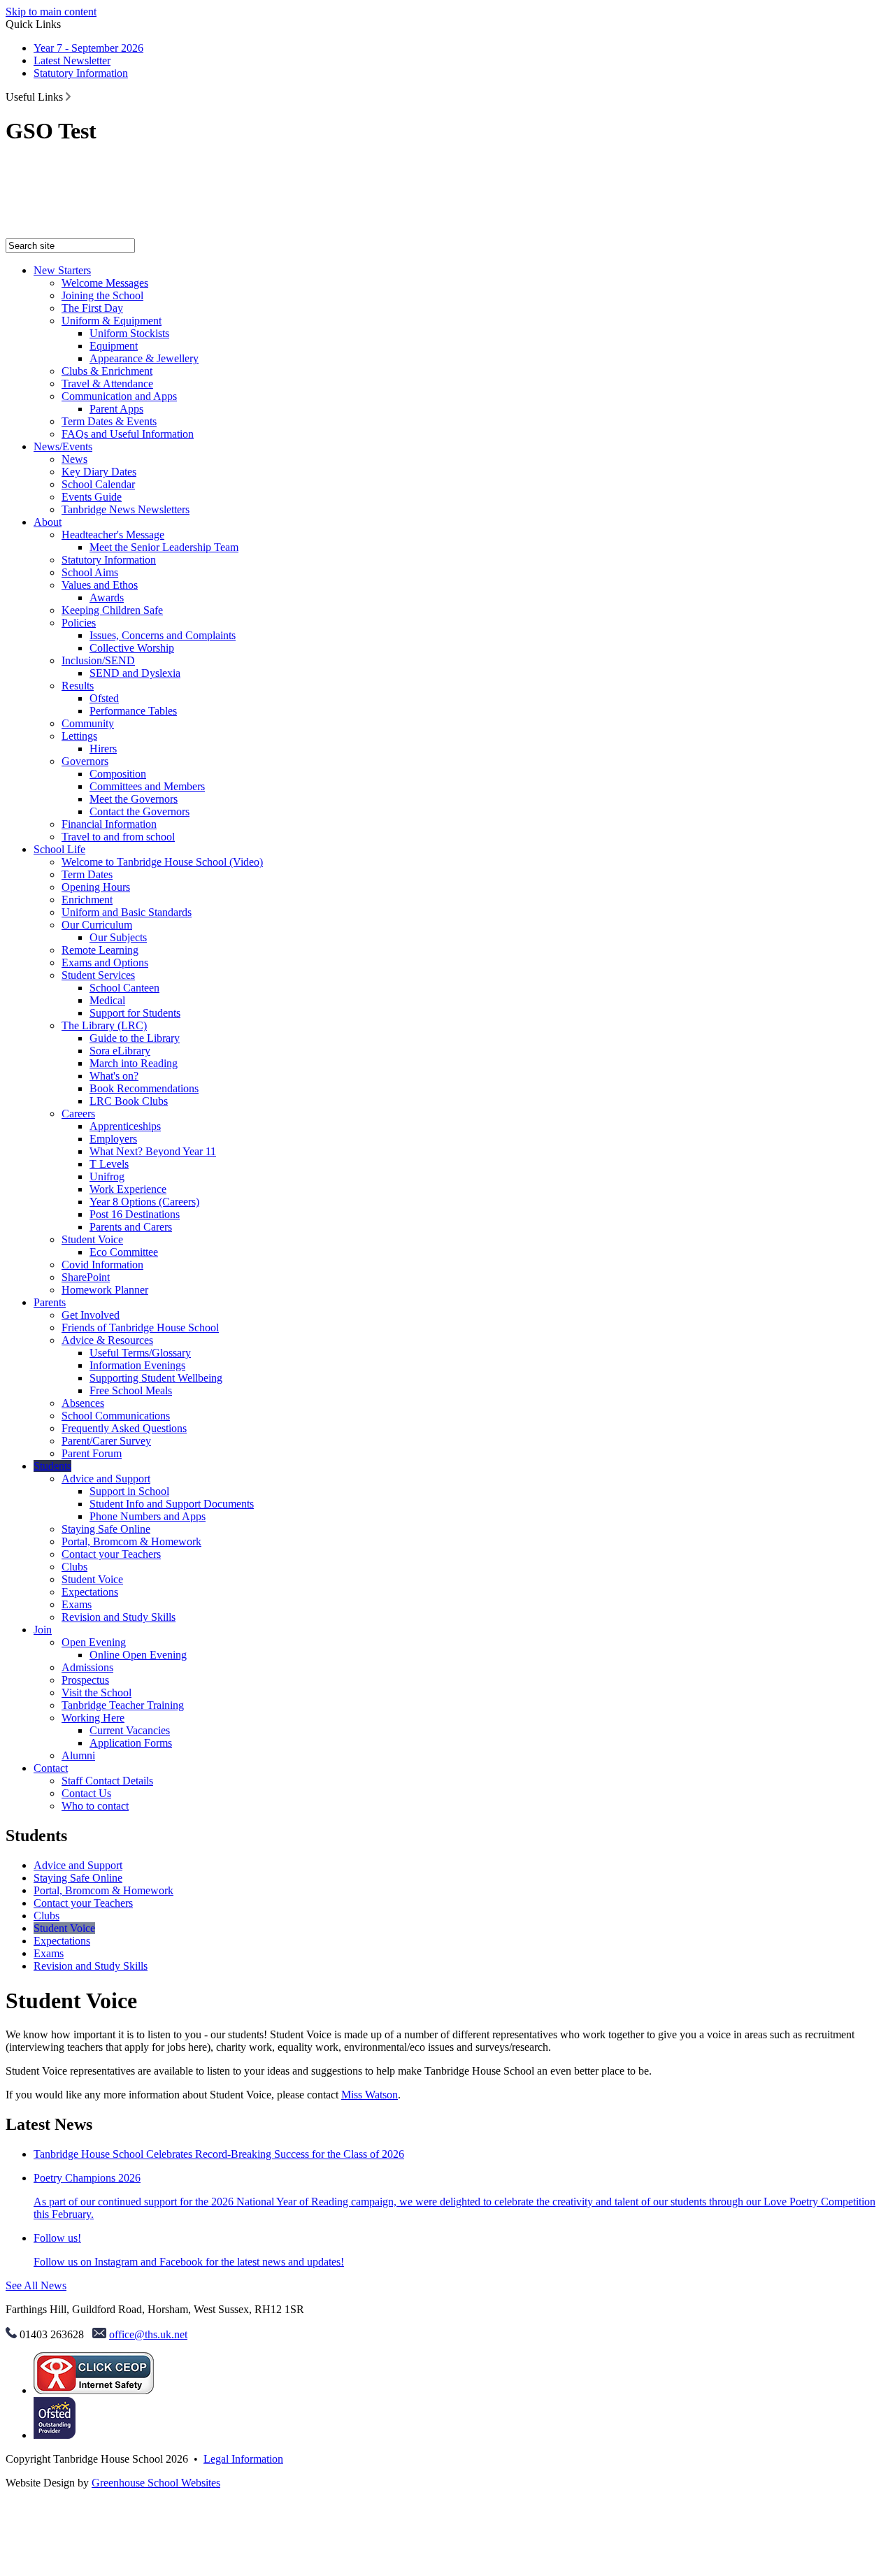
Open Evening (94, 1642)
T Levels (109, 1164)
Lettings (79, 736)
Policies (79, 623)
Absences (83, 1403)
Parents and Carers (131, 1227)
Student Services (98, 975)
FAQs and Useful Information (128, 434)
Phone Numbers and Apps (148, 1516)
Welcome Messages (105, 283)
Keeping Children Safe (112, 610)
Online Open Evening (138, 1655)
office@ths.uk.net (148, 2334)
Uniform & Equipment (112, 321)
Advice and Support (106, 1479)
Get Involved (91, 1315)
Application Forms (131, 1743)
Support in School (129, 1491)
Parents (50, 1302)
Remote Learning (100, 950)
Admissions (87, 1667)
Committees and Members (147, 786)
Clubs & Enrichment (107, 371)
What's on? (114, 1076)
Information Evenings (137, 1365)
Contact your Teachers (111, 1554)
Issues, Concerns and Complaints (163, 635)
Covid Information (102, 1265)
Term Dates (87, 874)
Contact (51, 1768)
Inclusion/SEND (98, 660)
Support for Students (135, 1013)
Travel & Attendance (107, 384)
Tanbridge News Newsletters (126, 509)
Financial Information (109, 824)
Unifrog (107, 1176)
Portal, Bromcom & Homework (131, 1541)
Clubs (74, 1567)
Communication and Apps (119, 396)
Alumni (78, 1755)
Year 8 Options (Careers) (144, 1202)
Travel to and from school (118, 837)
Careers (78, 1114)
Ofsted (104, 698)
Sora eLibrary (120, 1051)
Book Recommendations (144, 1088)
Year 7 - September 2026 (88, 48)
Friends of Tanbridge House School (140, 1328)
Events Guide (92, 497)
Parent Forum (92, 1453)
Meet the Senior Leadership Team (164, 547)
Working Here (93, 1718)
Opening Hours (96, 887)
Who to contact (95, 1806)
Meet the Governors (134, 799)
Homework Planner (105, 1290)
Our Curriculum (97, 925)
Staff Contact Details (107, 1781)
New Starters (62, 270)
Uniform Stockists (129, 333)
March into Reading (134, 1063)
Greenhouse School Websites (156, 2483)
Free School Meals (131, 1390)
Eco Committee (124, 1252)
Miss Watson (370, 2095)
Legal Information (243, 2459)
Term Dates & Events (109, 421)
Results (78, 686)
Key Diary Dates (99, 472)
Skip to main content (51, 12)
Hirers (103, 749)
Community (88, 723)
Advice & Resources (107, 1340)
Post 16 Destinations (135, 1214)
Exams (77, 1604)
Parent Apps (116, 409)
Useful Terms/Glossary (140, 1353)
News (74, 459)
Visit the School (96, 1693)
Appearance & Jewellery (144, 358)
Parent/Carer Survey (106, 1441)
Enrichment (87, 900)
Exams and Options (105, 963)
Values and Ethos (100, 585)
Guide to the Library (135, 1038)
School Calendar (98, 484)
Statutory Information (81, 73)
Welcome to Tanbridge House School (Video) (162, 862)
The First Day (92, 308)
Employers (113, 1139)
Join (43, 1630)
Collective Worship (132, 648)
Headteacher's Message (113, 535)
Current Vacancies (130, 1730)
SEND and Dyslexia (135, 673)
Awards (107, 598)
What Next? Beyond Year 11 (153, 1151)
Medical (107, 1000)
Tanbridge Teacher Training (123, 1705)
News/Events (63, 446)
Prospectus (85, 1680)
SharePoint (86, 1277)
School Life (59, 849)
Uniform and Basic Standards (127, 912)
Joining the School (102, 295)
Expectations (90, 1592)
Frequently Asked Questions (124, 1428)
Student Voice (92, 1239)
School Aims (90, 572)
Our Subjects (118, 937)
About (48, 522)
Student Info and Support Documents (172, 1504)
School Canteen (124, 988)
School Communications (116, 1416)
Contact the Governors (139, 811)
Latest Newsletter (72, 60)
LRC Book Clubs (129, 1101)
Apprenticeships (125, 1126)
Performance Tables (133, 711)
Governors (85, 761)
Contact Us (86, 1793)
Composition (118, 774)
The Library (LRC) (104, 1025)
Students (52, 1466)
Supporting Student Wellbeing (156, 1378)
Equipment (114, 346)
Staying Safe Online (106, 1529)
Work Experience (128, 1189)
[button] (68, 96)
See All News (36, 2285)
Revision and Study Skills (119, 1617)
